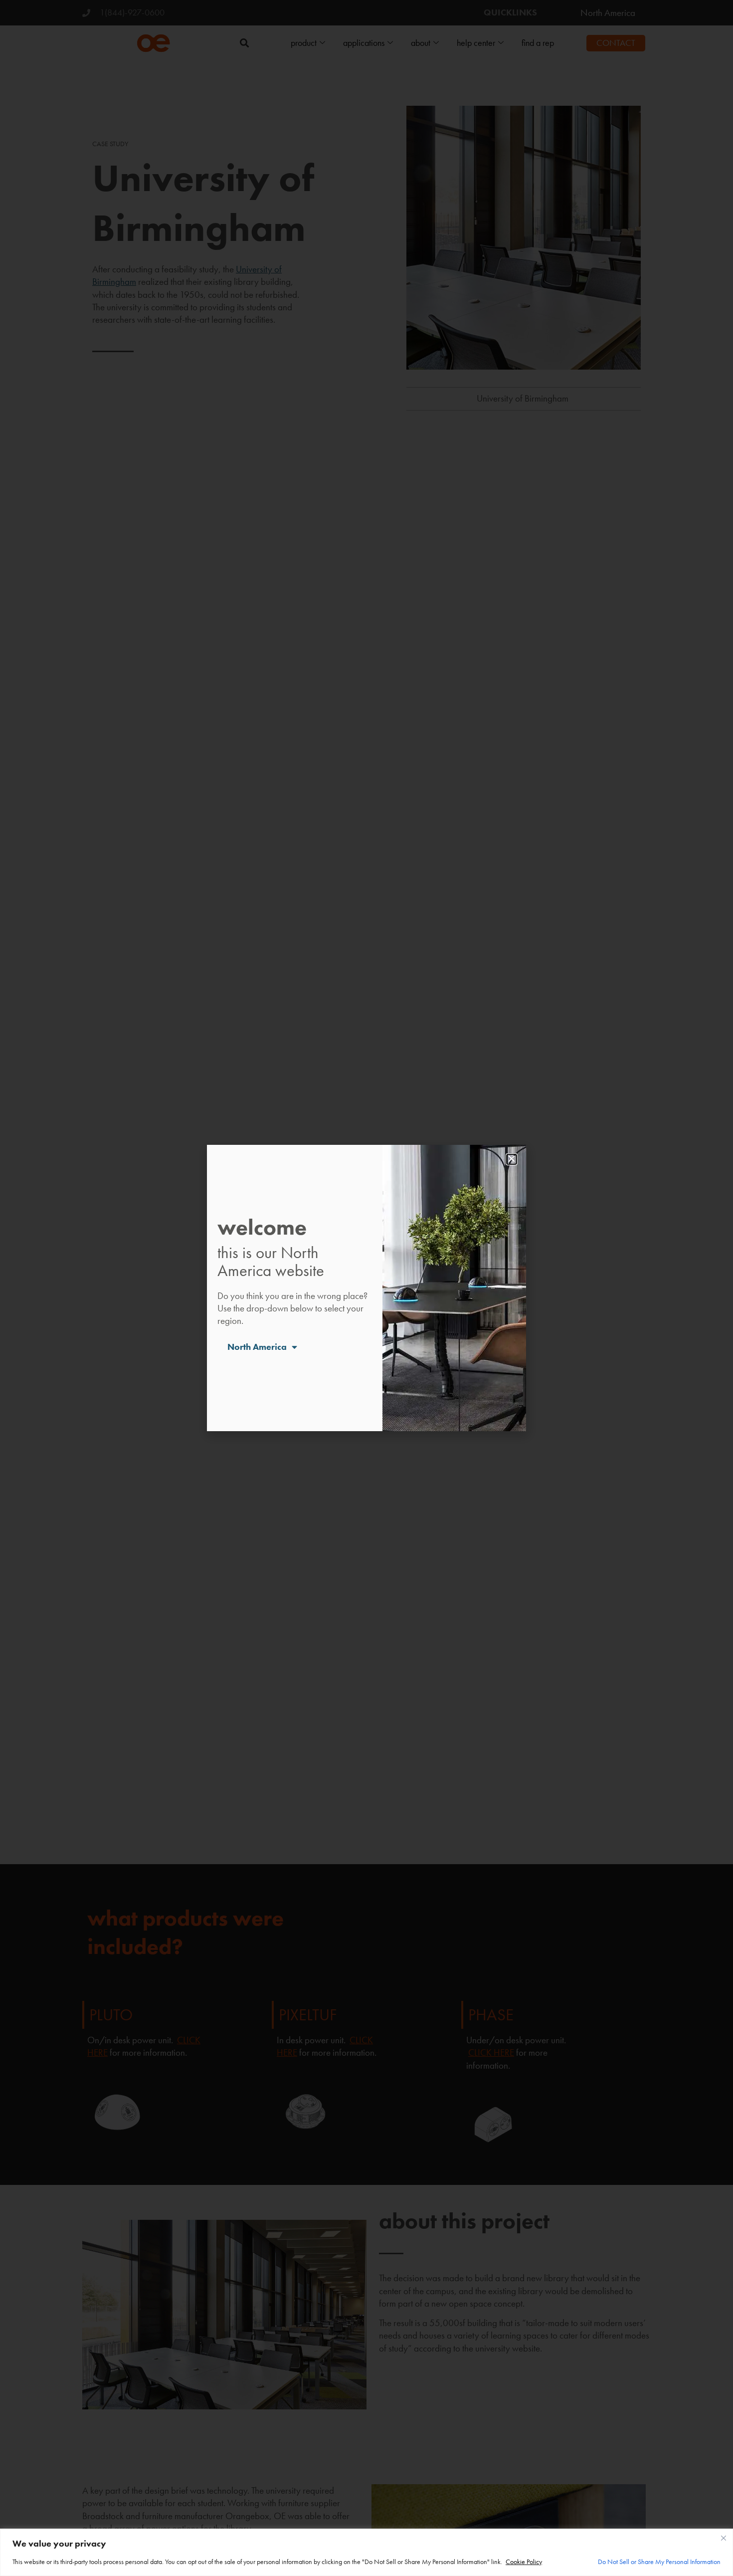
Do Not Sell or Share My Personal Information (659, 2562)
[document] (366, 1288)
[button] (512, 1159)
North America (257, 1347)
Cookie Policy (524, 2562)
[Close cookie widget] (724, 2538)
